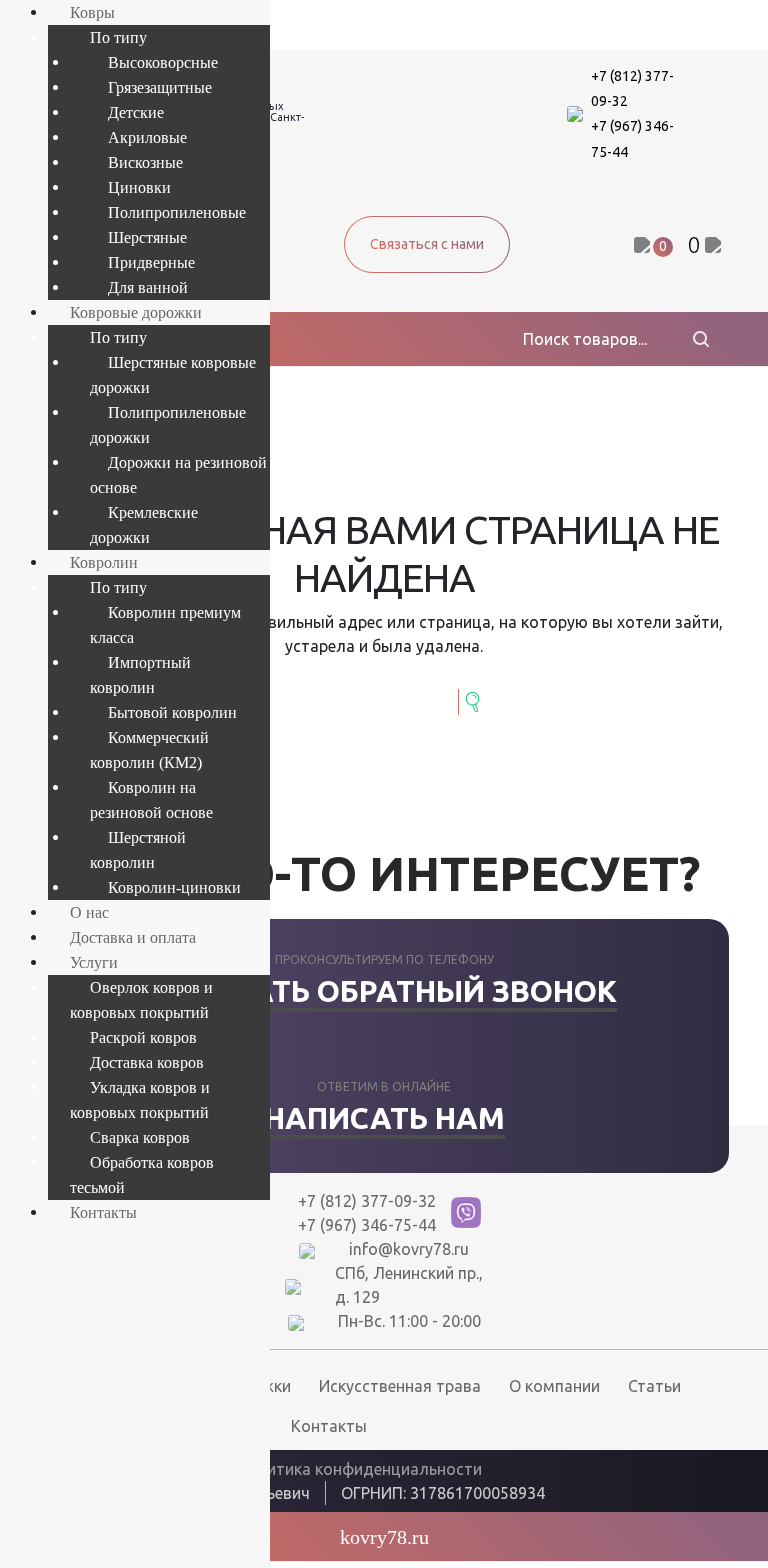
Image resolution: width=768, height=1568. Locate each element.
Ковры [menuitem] (92, 12)
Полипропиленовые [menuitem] (177, 212)
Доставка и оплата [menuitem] (133, 937)
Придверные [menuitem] (151, 262)
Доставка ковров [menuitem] (147, 1062)
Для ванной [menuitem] (148, 287)
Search (475, 702)
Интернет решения (637, 1490)
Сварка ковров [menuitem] (140, 1137)
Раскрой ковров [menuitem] (143, 1037)
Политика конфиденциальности (359, 1469)
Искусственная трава (400, 1386)
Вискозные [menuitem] (145, 162)
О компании (554, 1386)
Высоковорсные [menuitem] (163, 62)
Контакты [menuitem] (103, 1212)
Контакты (329, 1426)
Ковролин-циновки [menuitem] (174, 887)
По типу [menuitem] (118, 37)
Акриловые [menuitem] (147, 137)
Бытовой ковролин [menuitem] (172, 712)
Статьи (654, 1386)
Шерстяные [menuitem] (147, 237)
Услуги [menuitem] (94, 962)
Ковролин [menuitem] (104, 562)
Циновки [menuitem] (139, 187)
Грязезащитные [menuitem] (160, 87)
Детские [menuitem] (136, 112)
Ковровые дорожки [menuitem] (136, 312)
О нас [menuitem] (89, 912)
